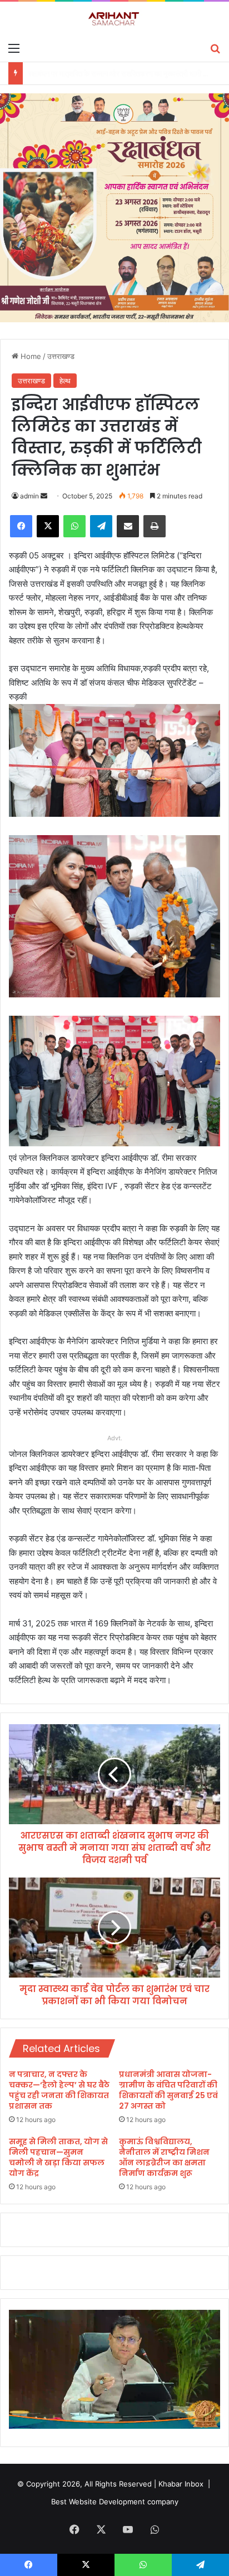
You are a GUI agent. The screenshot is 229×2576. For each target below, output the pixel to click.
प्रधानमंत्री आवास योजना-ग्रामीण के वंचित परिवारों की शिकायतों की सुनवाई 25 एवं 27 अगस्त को (168, 2090)
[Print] (155, 526)
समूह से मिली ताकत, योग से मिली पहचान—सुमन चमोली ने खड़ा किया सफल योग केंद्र (58, 2157)
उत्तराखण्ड (61, 356)
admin (29, 496)
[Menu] (14, 48)
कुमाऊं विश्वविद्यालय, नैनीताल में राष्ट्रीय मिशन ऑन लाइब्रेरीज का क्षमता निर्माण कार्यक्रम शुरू (164, 2157)
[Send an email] (44, 496)
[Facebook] (21, 526)
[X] (48, 526)
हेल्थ (65, 381)
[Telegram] (101, 526)
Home (30, 356)
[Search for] (215, 48)
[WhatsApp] (74, 526)
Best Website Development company (115, 2502)
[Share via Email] (128, 526)
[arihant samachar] (114, 19)
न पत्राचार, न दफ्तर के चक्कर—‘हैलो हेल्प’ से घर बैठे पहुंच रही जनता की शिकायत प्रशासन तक (59, 2090)
